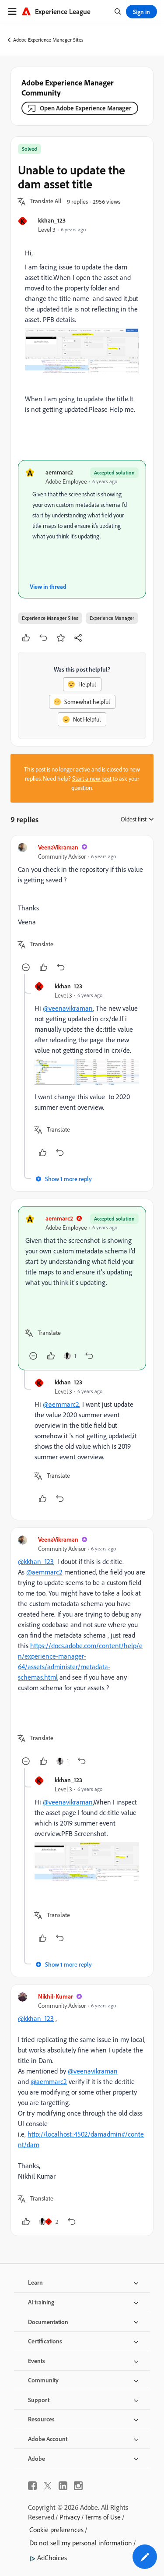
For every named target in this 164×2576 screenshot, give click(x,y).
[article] (82, 908)
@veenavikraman (68, 1008)
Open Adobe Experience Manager (85, 108)
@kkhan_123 (36, 1561)
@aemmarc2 (61, 1404)
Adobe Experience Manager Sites (48, 40)
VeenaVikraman (58, 847)
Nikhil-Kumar (56, 1996)
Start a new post (92, 778)
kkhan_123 (52, 220)
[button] (46, 202)
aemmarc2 (59, 472)
